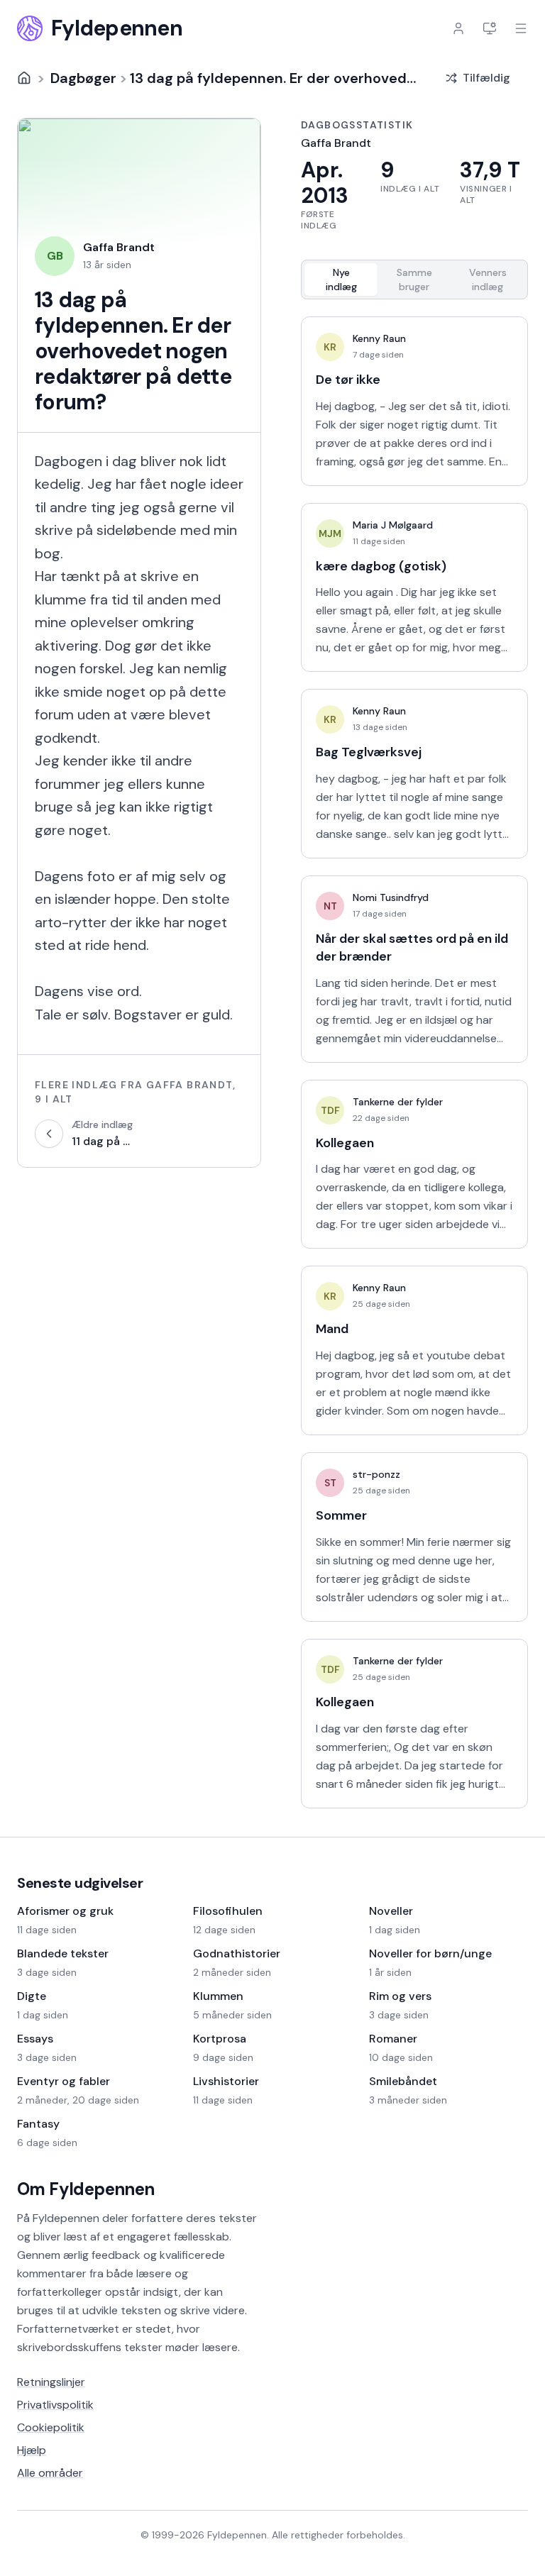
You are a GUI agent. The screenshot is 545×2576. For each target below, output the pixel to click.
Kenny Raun (379, 338)
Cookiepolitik (51, 2427)
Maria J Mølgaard (393, 525)
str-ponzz (376, 1474)
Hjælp (32, 2450)
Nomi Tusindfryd (391, 897)
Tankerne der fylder (398, 1102)
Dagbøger (83, 78)
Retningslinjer (51, 2382)
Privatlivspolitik (55, 2405)
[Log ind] (458, 28)
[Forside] (24, 78)
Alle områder (50, 2473)
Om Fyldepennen (86, 2189)
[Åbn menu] (521, 28)
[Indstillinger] (490, 28)
